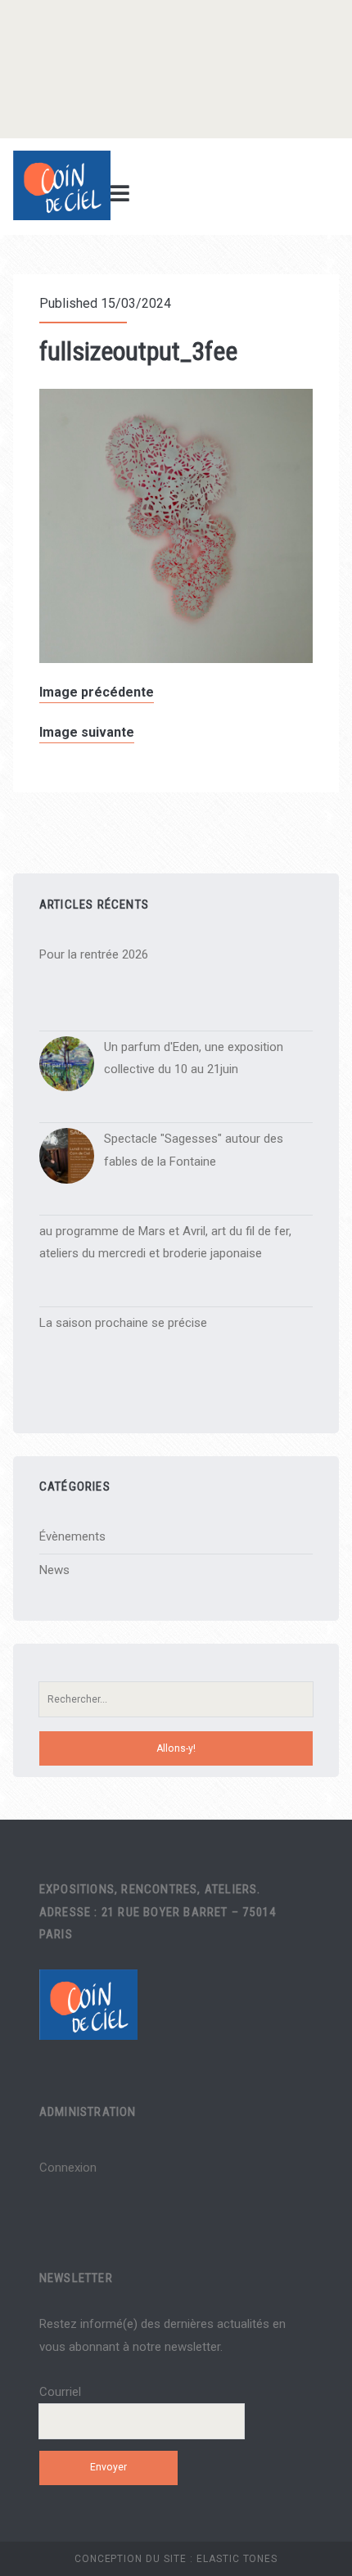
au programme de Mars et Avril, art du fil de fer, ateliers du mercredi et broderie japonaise (165, 1243)
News (54, 1570)
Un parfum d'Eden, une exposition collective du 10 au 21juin (194, 1058)
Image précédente (97, 692)
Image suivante (87, 732)
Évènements (72, 1536)
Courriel (60, 2392)
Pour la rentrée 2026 (94, 954)
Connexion (68, 2168)
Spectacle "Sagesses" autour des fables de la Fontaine (194, 1150)
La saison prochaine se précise (123, 1323)
